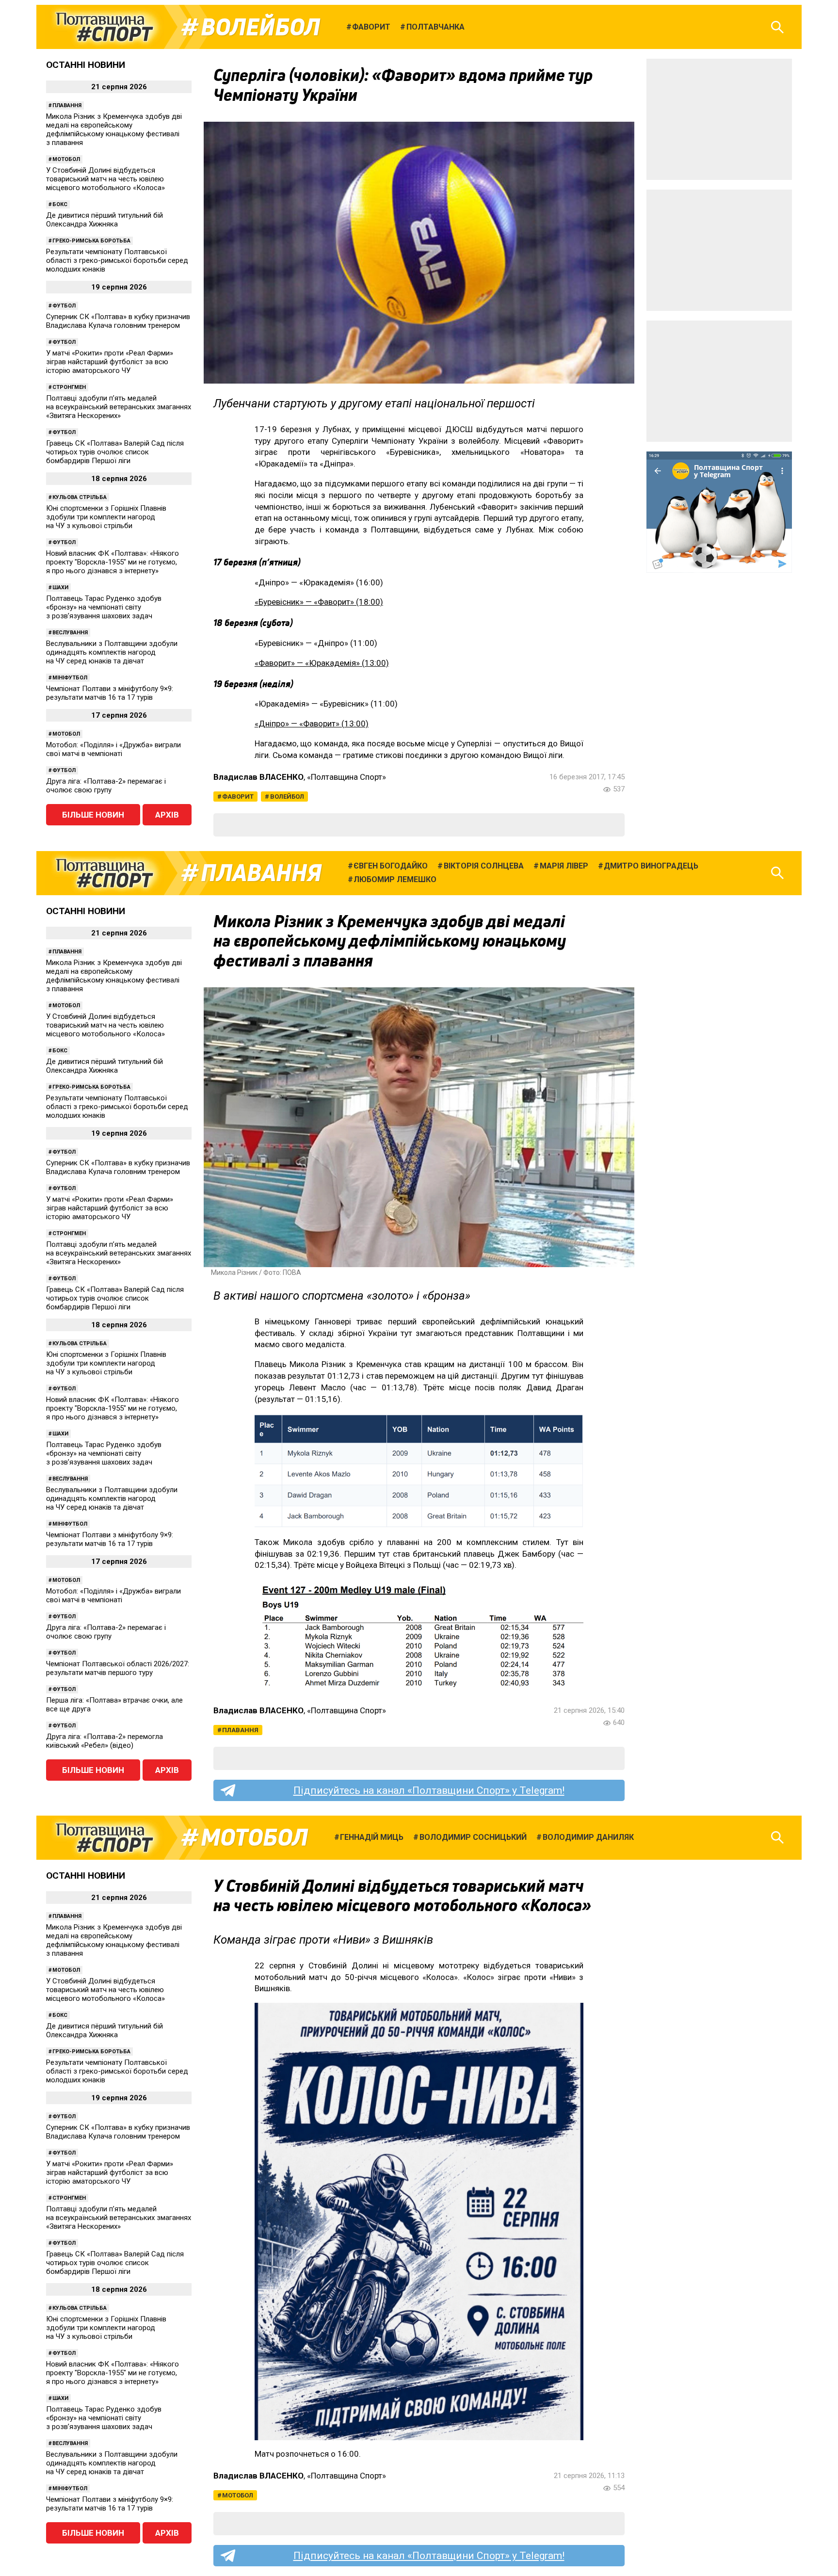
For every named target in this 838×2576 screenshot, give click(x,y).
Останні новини (86, 65)
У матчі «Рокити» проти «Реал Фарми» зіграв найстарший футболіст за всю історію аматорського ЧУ (110, 362)
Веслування (70, 633)
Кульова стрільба (80, 497)
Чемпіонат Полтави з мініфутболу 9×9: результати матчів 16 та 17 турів (110, 693)
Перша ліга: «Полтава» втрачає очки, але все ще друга (114, 1705)
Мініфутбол (70, 678)
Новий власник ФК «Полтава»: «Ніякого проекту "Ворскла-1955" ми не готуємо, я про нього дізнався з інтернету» (113, 562)
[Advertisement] (719, 119)
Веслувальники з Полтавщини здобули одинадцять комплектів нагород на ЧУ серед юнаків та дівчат (112, 652)
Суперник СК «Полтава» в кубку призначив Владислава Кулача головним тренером (118, 321)
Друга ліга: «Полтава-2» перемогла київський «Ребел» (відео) (105, 1741)
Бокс (60, 204)
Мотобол (66, 159)
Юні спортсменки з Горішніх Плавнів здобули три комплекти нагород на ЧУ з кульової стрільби (106, 517)
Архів (167, 815)
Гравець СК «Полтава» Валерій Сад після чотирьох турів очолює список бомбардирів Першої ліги (115, 452)
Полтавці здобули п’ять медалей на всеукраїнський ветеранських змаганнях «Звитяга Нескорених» (119, 407)
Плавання (67, 105)
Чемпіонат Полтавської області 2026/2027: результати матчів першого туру (118, 1668)
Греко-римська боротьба (91, 241)
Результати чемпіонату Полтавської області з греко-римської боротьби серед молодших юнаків (117, 260)
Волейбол (260, 27)
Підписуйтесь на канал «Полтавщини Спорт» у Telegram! (429, 1790)
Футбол (64, 306)
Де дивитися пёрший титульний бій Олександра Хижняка (105, 220)
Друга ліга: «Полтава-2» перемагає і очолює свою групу (106, 786)
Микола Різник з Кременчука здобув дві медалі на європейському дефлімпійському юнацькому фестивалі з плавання (114, 129)
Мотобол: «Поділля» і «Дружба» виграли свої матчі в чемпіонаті (113, 749)
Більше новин (93, 815)
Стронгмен (69, 387)
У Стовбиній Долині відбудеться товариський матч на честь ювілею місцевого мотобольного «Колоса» (105, 179)
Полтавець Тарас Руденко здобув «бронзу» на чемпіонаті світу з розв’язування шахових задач (104, 607)
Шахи (60, 588)
